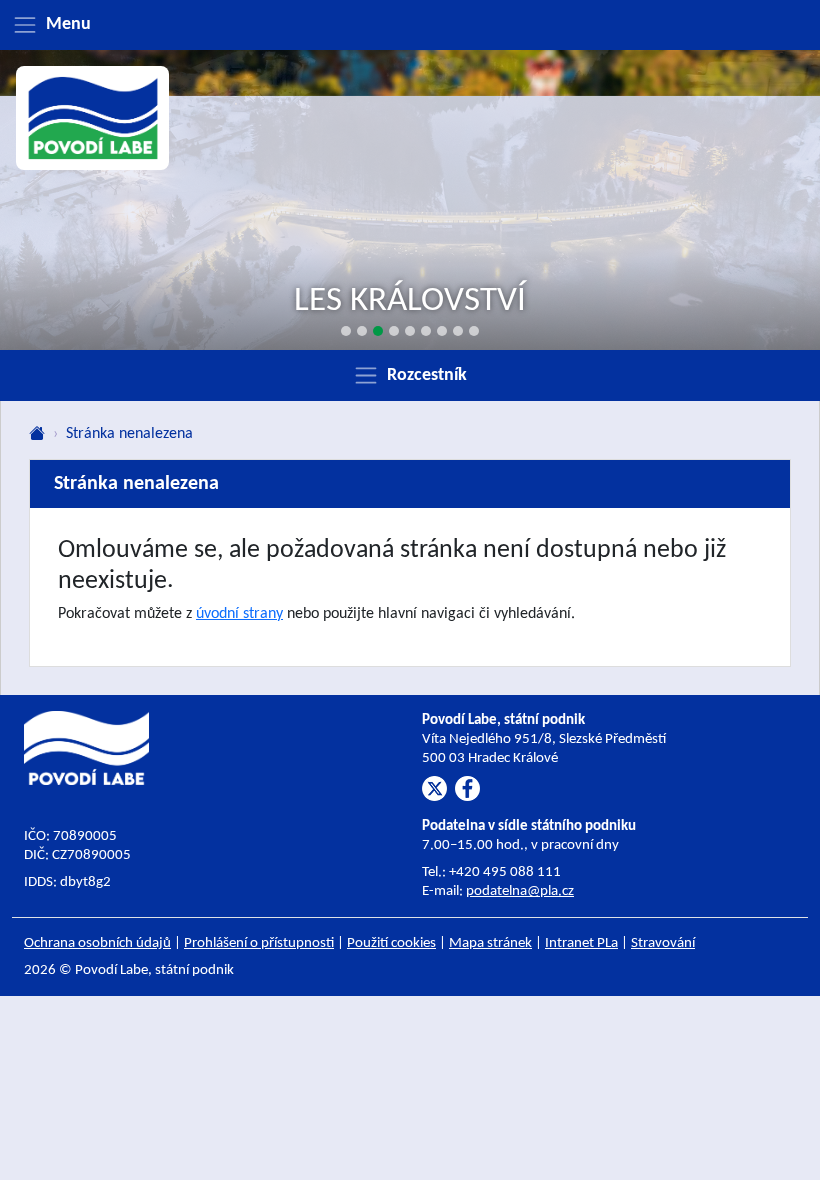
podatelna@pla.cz (520, 891)
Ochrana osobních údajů (97, 943)
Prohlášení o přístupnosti (259, 943)
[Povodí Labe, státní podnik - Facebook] (467, 788)
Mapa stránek (490, 943)
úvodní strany (239, 614)
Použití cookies (391, 943)
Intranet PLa (581, 943)
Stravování (663, 943)
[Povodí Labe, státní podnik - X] (434, 788)
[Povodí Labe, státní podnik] (93, 118)
